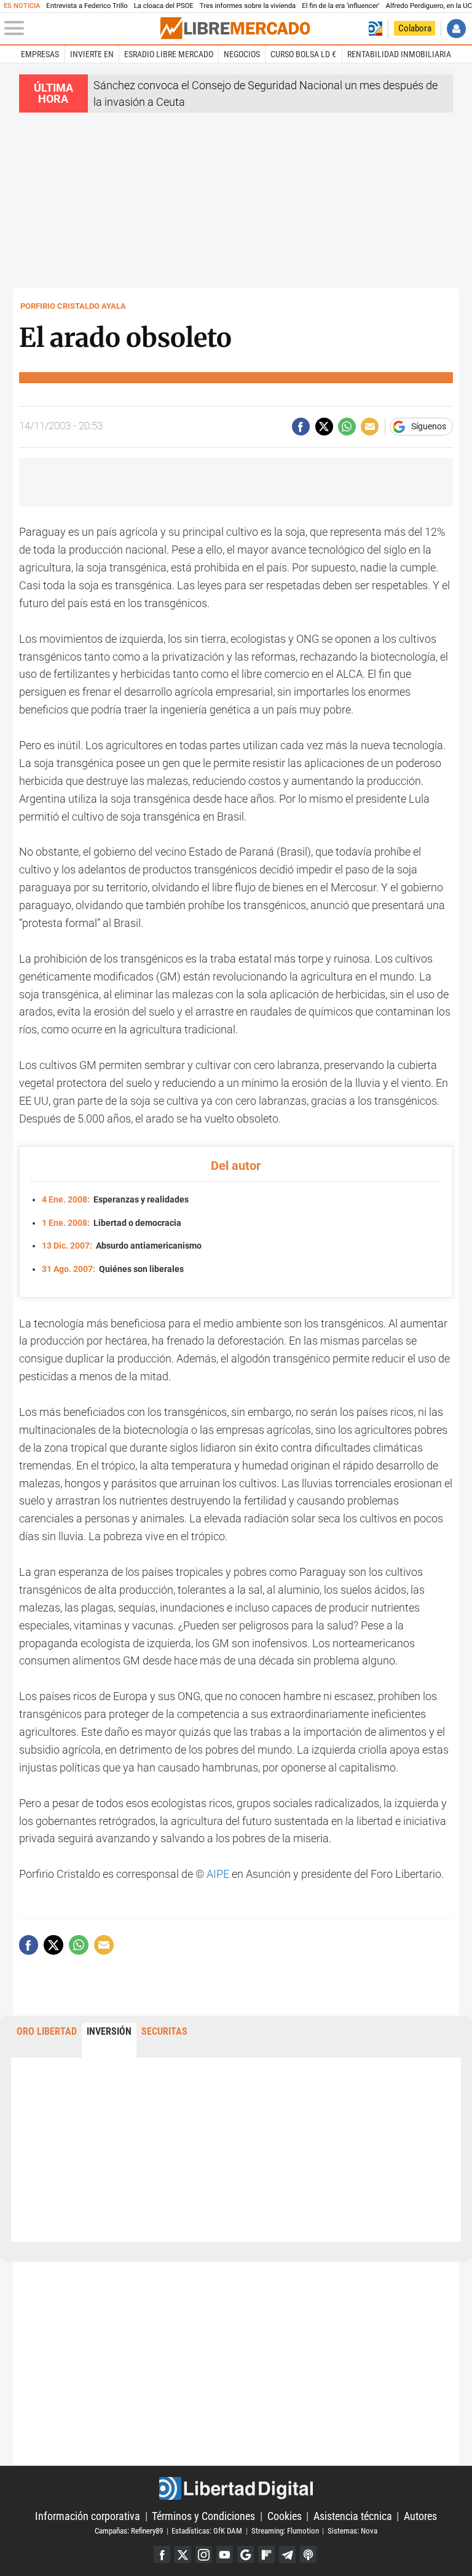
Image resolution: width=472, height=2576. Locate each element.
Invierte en (92, 54)
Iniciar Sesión (456, 29)
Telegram (287, 2554)
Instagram (204, 2554)
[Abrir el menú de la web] (81, 28)
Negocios (242, 54)
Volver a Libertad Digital (375, 29)
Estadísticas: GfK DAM (207, 2531)
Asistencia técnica (353, 2516)
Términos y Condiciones (203, 2516)
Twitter (183, 2554)
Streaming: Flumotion (285, 2531)
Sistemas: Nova (352, 2531)
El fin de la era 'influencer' (340, 6)
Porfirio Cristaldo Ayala (73, 306)
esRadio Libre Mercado (169, 54)
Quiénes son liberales (113, 1269)
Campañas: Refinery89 (129, 2531)
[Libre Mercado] (235, 28)
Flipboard (266, 2554)
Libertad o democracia (112, 1223)
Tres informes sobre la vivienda (248, 6)
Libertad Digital (236, 2488)
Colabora (415, 28)
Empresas (40, 54)
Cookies (285, 2516)
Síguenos (429, 427)
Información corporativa (88, 2516)
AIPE (218, 1874)
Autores (420, 2516)
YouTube (225, 2554)
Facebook (162, 2554)
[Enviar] (347, 427)
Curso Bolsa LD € (303, 54)
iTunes (308, 2554)
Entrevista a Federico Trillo (87, 6)
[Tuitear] (324, 427)
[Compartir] (301, 427)
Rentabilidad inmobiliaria (399, 54)
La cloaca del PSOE (164, 6)
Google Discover (246, 2554)
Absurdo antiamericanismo (122, 1246)
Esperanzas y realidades (115, 1200)
